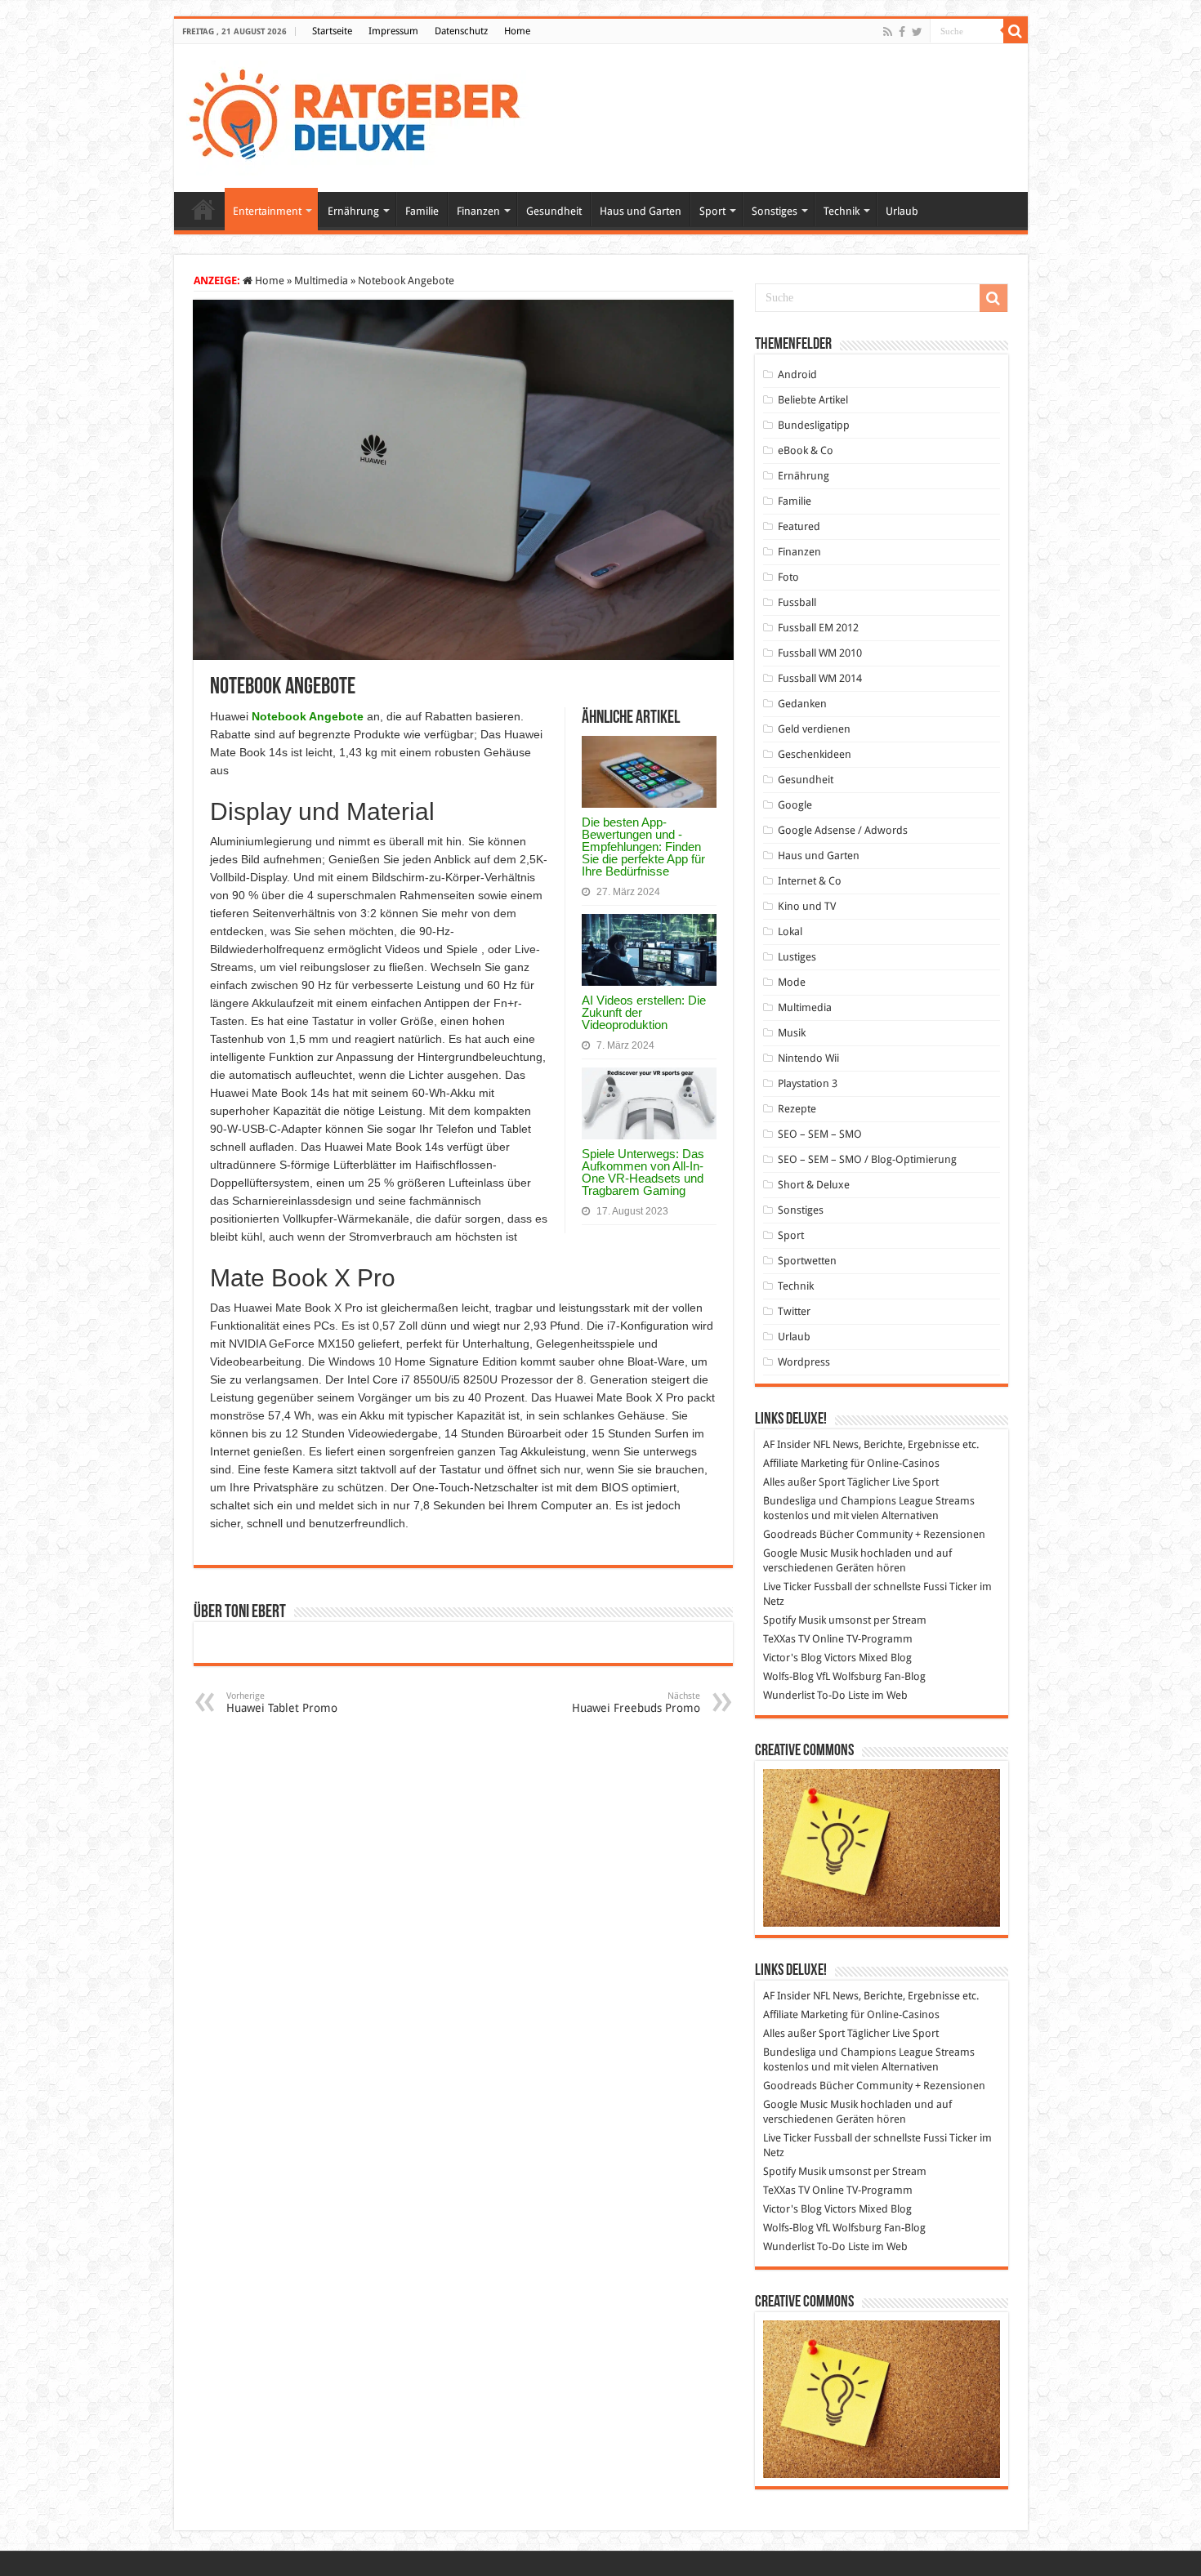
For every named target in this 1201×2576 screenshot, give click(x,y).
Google (795, 805)
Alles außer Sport (804, 1482)
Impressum (393, 31)
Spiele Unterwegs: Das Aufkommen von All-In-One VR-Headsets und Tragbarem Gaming (643, 1172)
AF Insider (787, 1444)
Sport (712, 211)
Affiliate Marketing (806, 1463)
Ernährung (353, 211)
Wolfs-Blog (788, 1676)
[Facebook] (902, 32)
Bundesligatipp (814, 425)
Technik (842, 211)
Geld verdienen (814, 729)
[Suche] (1016, 31)
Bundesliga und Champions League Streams (869, 1501)
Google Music (795, 1553)
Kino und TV (807, 906)
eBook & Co (806, 450)
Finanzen (478, 211)
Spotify (779, 1620)
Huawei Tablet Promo (282, 1702)
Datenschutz (461, 31)
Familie (422, 211)
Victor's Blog (792, 1658)
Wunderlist (789, 1695)
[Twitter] (917, 32)
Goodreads (790, 1534)
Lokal (790, 931)
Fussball (797, 602)
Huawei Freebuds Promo (636, 1702)
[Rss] (888, 32)
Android (797, 374)
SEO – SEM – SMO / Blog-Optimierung (867, 1159)
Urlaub (902, 211)
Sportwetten (807, 1261)
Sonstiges (775, 211)
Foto (788, 577)
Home (517, 31)
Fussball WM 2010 (820, 653)
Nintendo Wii (808, 1058)
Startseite (332, 31)
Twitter (794, 1311)
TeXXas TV (786, 1639)
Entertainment (267, 211)
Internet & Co (810, 881)
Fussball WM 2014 (820, 678)
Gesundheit (554, 211)
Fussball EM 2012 (818, 628)
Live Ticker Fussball (808, 1587)
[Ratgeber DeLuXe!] (363, 115)
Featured (799, 526)
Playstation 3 (808, 1083)
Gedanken (802, 704)
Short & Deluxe (814, 1185)
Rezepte (797, 1109)
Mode (792, 982)
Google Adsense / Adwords (843, 830)
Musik (792, 1033)
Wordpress (804, 1362)
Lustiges (797, 957)
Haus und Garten (641, 211)
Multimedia (321, 281)
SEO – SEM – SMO (820, 1134)
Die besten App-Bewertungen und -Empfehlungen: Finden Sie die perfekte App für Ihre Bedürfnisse (643, 847)
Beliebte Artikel (813, 400)
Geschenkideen (815, 754)
